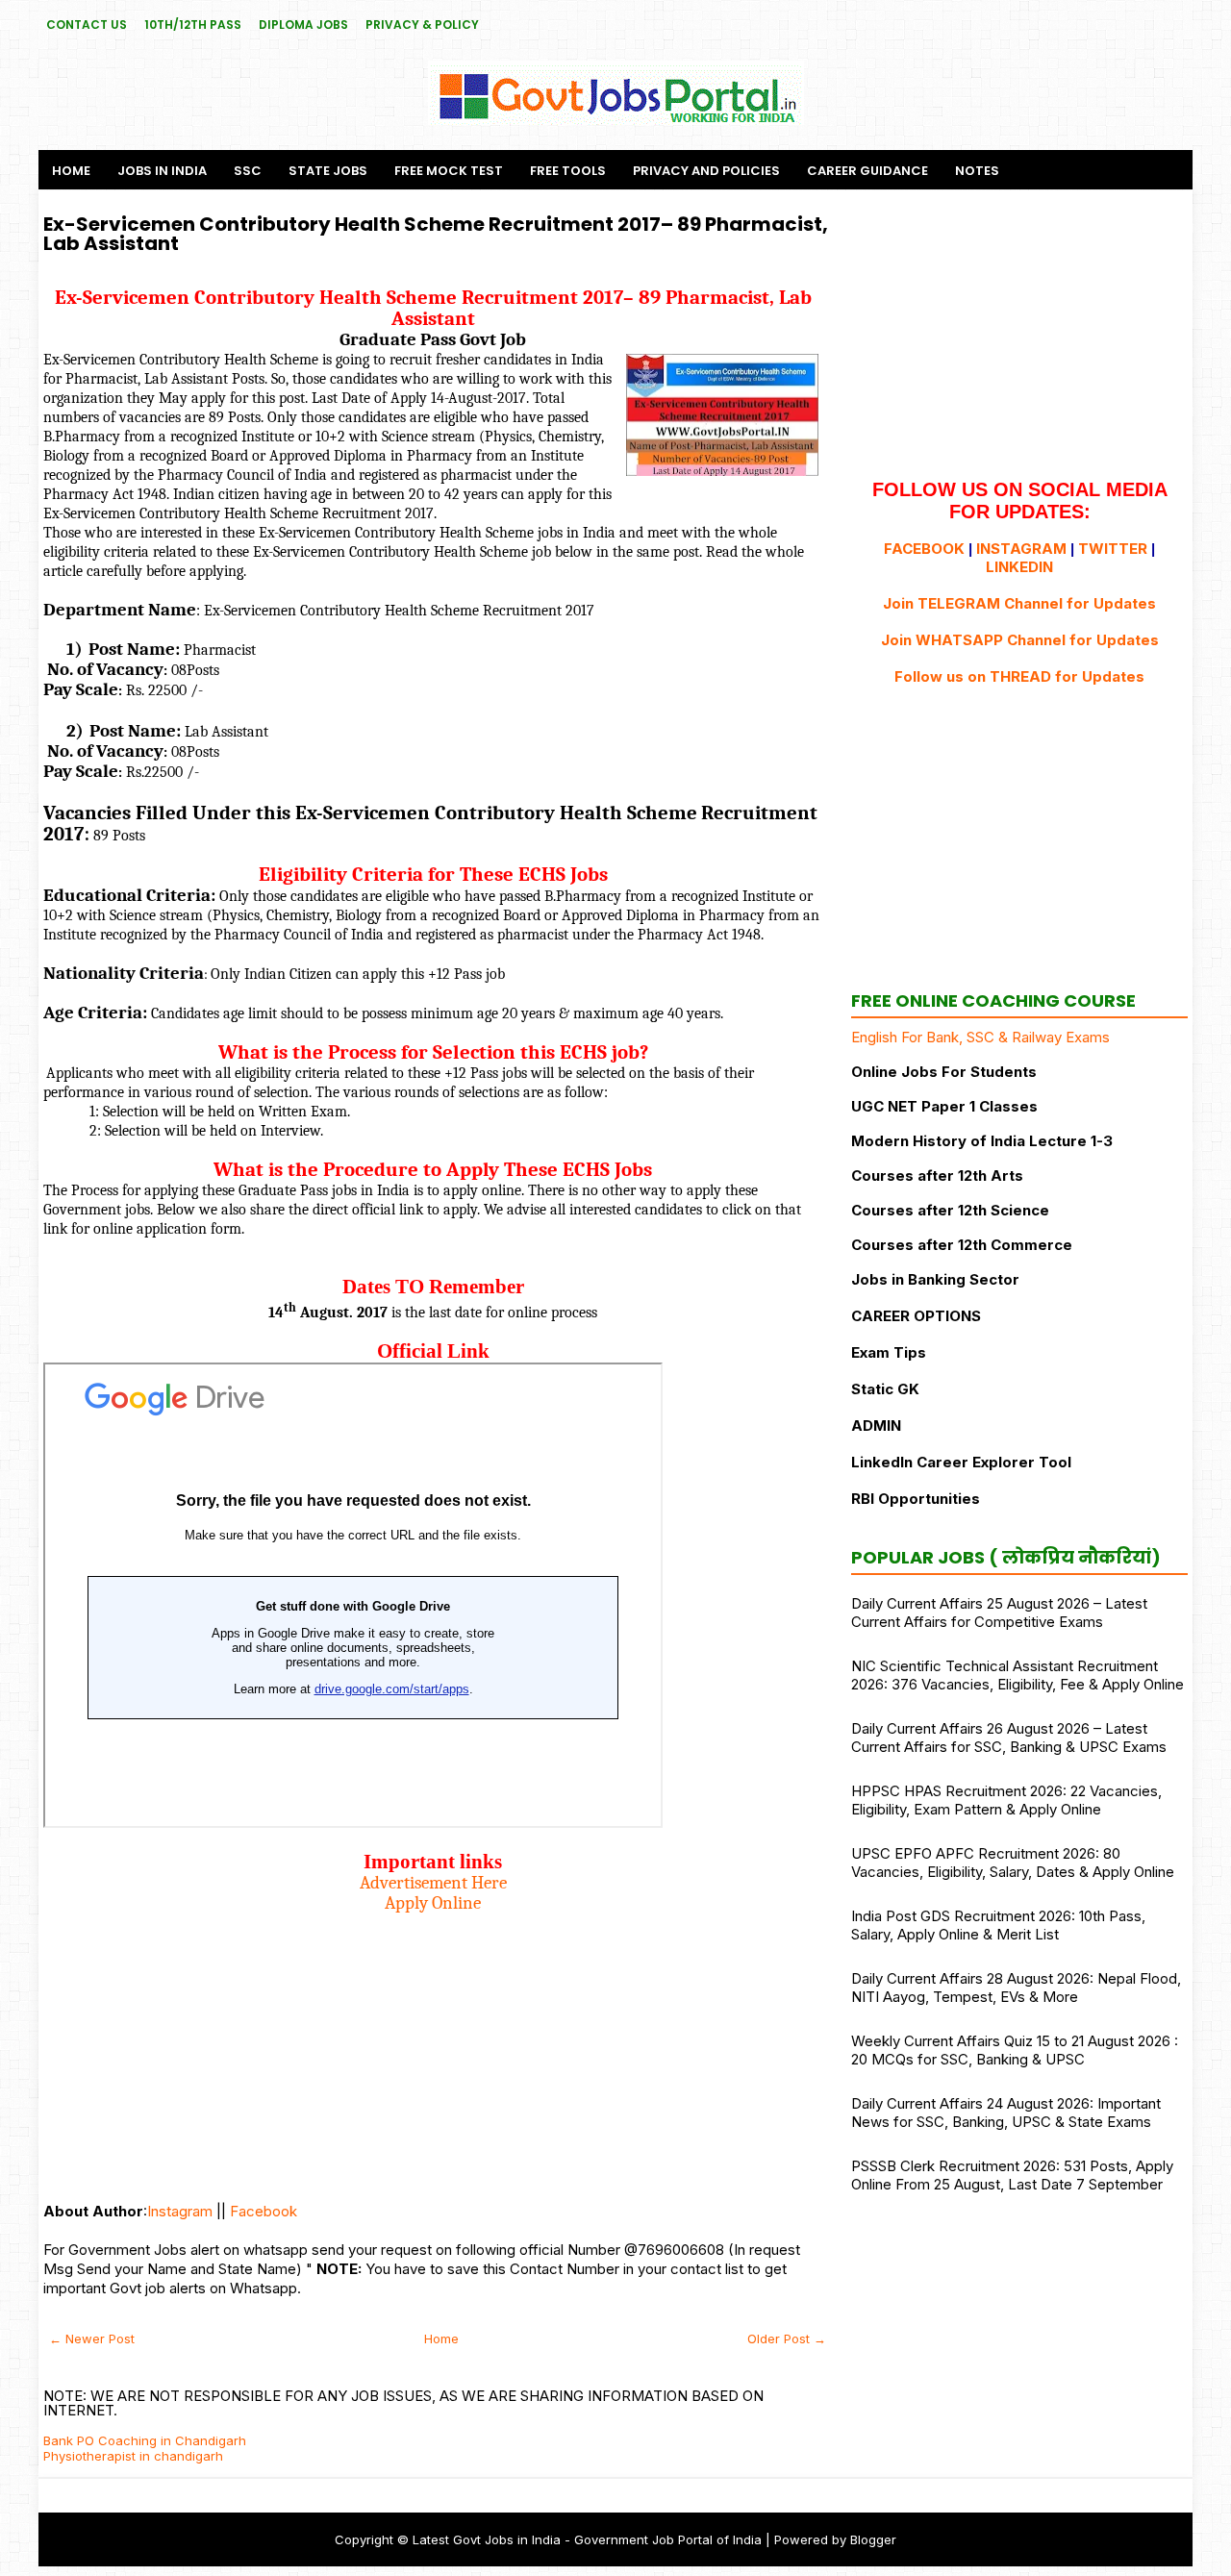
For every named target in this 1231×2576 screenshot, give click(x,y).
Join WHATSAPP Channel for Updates (1020, 640)
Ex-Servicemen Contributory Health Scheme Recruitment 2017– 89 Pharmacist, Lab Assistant (436, 234)
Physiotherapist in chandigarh (133, 2456)
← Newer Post (92, 2338)
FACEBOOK (924, 549)
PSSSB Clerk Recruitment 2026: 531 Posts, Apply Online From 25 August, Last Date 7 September (1012, 2175)
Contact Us (87, 25)
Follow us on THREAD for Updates (1019, 676)
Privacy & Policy (422, 25)
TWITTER (1113, 549)
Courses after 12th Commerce (962, 1245)
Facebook (264, 2211)
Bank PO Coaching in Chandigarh (145, 2440)
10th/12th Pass (193, 25)
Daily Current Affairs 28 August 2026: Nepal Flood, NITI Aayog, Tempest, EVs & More (1016, 1988)
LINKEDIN (1019, 567)
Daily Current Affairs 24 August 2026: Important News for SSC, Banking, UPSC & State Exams (1006, 2113)
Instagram (180, 2211)
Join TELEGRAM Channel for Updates (1019, 603)
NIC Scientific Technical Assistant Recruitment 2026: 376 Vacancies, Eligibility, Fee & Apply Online (1017, 1675)
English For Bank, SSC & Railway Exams (980, 1037)
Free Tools (568, 171)
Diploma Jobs (303, 25)
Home (71, 171)
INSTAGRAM (1021, 549)
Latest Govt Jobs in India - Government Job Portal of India (587, 2539)
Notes (977, 171)
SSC (248, 171)
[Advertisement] (433, 2048)
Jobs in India (162, 171)
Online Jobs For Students (944, 1072)
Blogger (873, 2539)
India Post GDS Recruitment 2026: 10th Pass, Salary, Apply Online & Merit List (998, 1925)
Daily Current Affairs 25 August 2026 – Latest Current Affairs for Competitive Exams (999, 1613)
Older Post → (787, 2338)
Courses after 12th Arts (937, 1175)
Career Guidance (867, 171)
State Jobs (328, 171)
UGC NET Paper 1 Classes (944, 1106)
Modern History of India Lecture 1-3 (982, 1141)
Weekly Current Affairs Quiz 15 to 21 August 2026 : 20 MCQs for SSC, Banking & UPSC (1015, 2050)
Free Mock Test (449, 171)
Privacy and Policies (706, 171)
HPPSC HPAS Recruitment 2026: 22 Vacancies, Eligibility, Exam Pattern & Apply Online (1006, 1800)
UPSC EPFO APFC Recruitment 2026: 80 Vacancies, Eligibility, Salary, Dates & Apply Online (1013, 1863)
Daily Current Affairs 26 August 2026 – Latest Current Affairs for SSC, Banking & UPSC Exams (1009, 1738)
